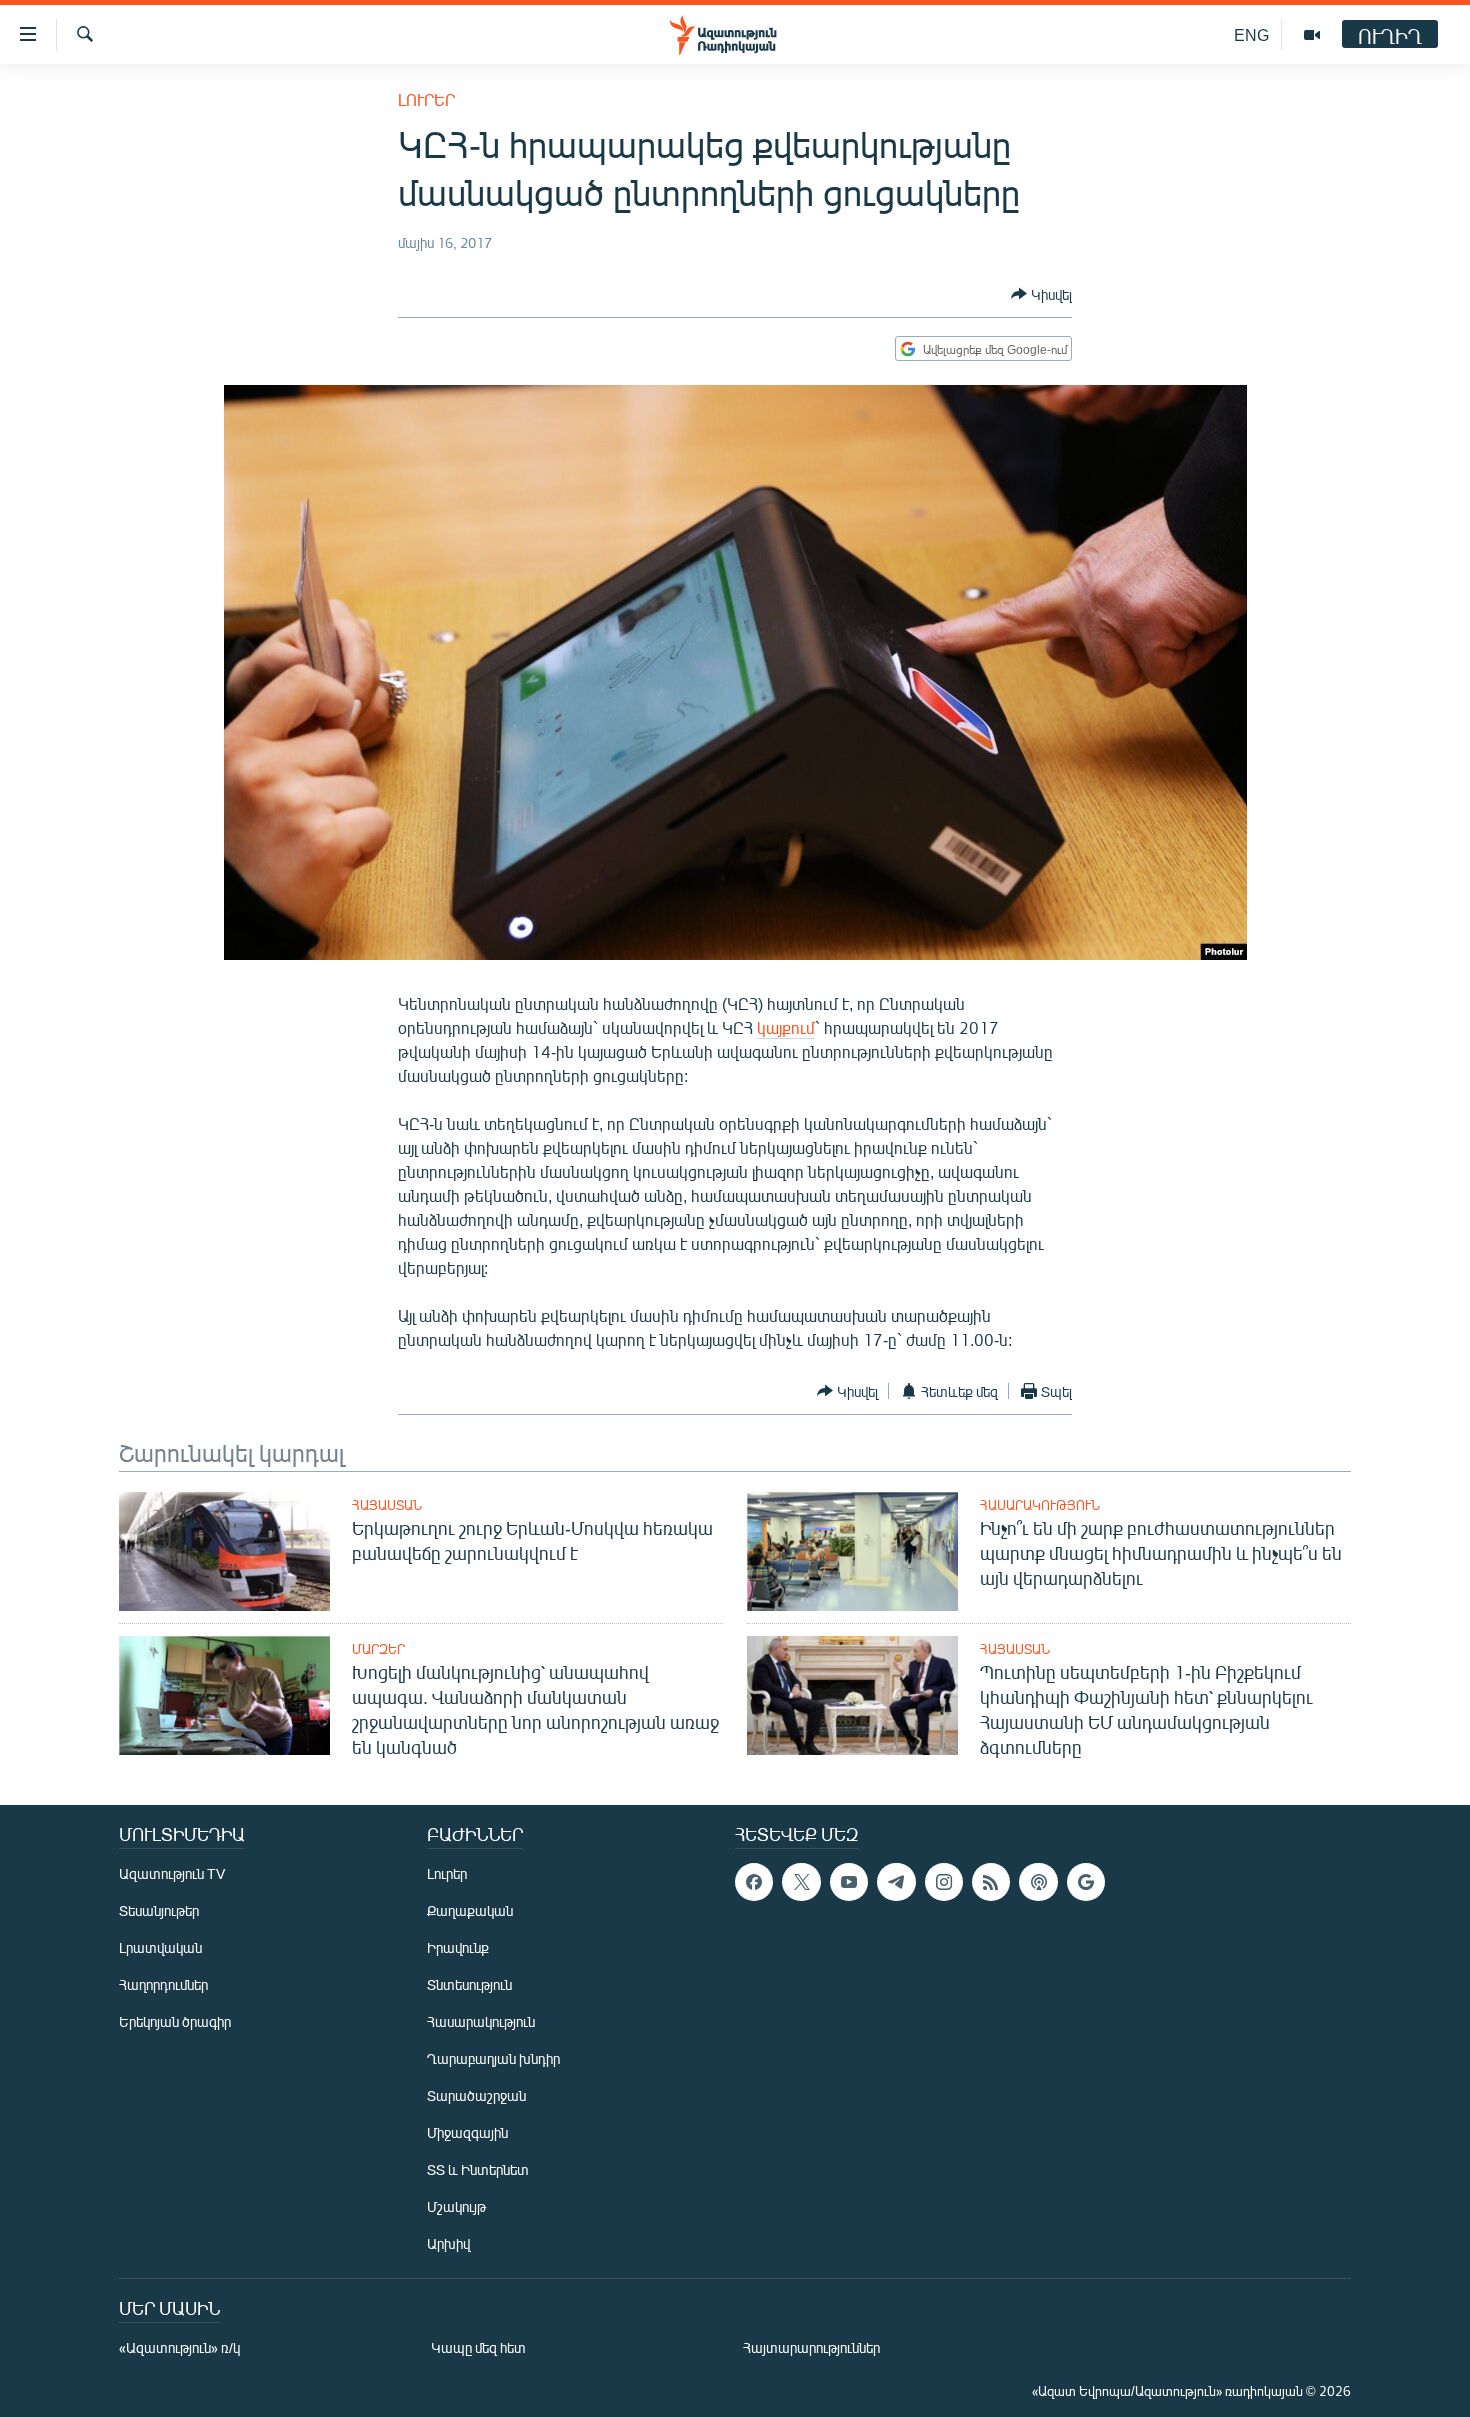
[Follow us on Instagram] (944, 1882)
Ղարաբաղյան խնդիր (493, 2058)
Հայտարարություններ (811, 2347)
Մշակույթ (456, 2206)
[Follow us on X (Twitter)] (801, 1882)
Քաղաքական (470, 1910)
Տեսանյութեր (159, 1910)
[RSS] (991, 1882)
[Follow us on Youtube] (849, 1882)
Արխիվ (448, 2243)
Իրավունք (458, 1947)
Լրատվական (160, 1947)
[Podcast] (1038, 1882)
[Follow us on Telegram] (896, 1882)
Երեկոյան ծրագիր (175, 2021)
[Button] (1041, 294)
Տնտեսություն (469, 1984)
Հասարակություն (1040, 1505)
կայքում (786, 1027)
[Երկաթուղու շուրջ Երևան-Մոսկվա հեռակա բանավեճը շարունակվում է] (224, 1551)
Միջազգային (467, 2132)
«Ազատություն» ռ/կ (179, 2347)
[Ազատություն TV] (1312, 35)
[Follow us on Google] (1086, 1882)
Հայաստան (387, 1505)
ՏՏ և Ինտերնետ (478, 2169)
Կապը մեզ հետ (478, 2347)
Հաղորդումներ (163, 1984)
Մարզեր (378, 1649)
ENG (1251, 34)
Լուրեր (426, 99)
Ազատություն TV (172, 1873)
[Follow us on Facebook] (754, 1882)
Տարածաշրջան (476, 2095)
